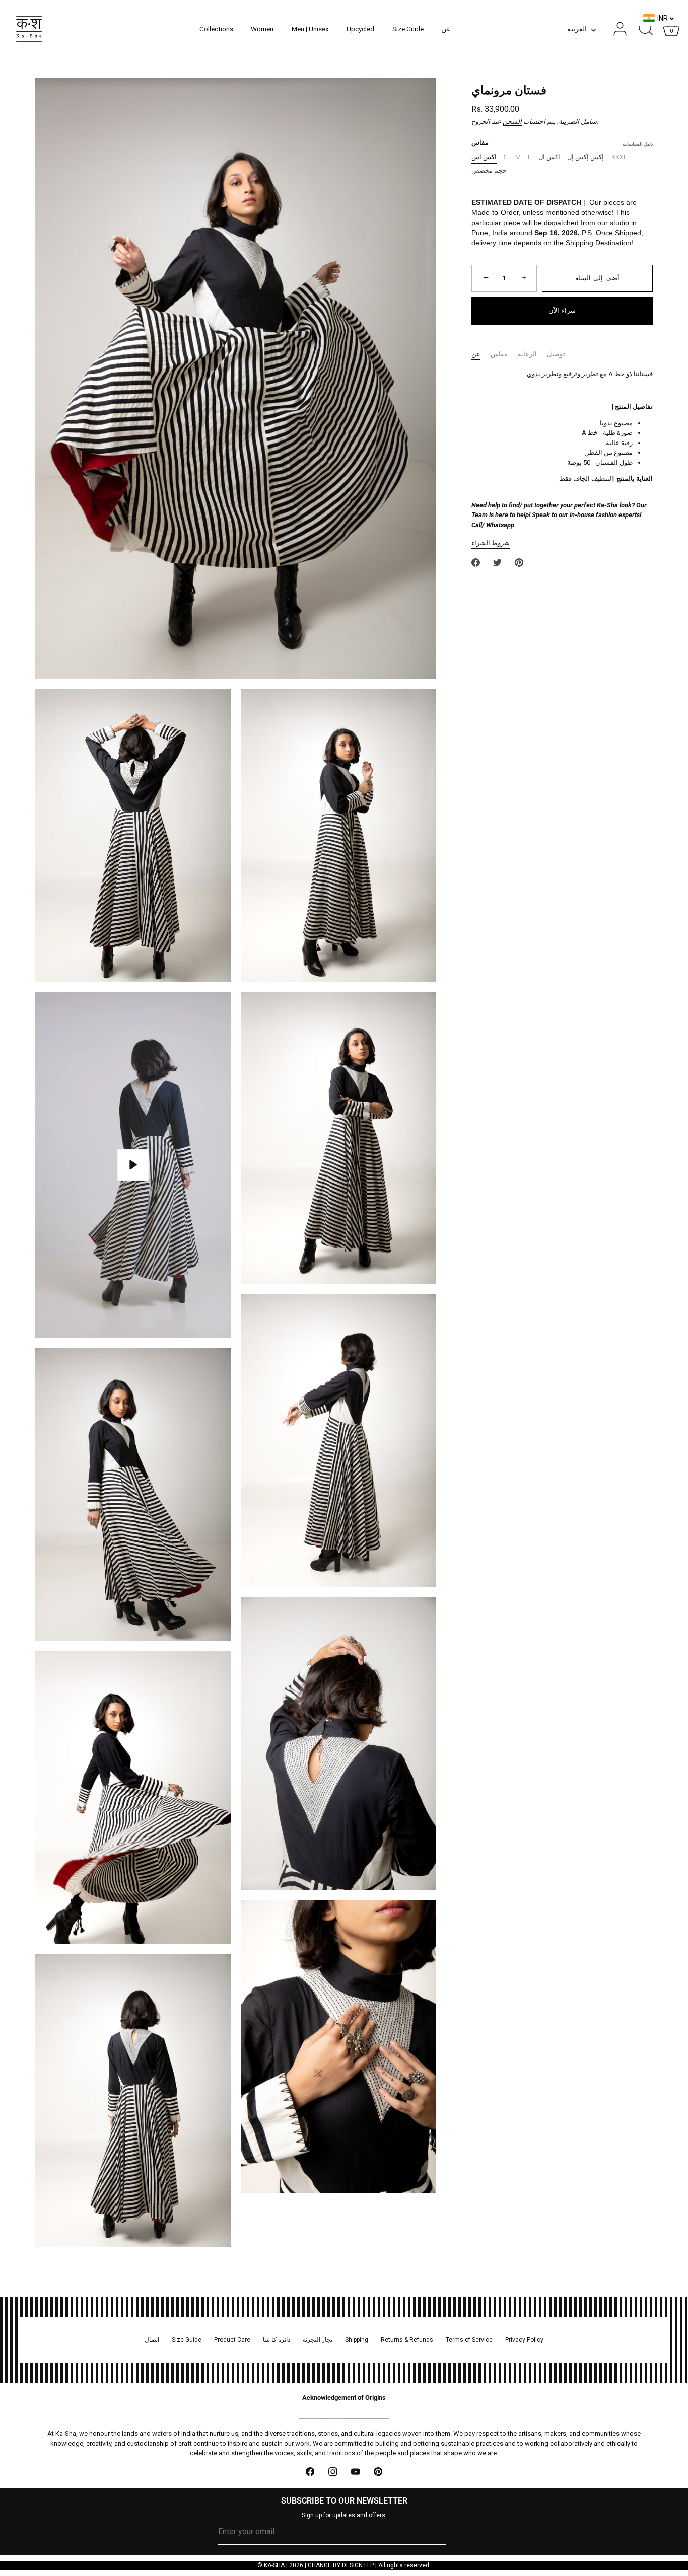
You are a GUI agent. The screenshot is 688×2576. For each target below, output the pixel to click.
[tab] (481, 354)
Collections (216, 29)
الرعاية (527, 354)
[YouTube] (355, 2472)
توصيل (556, 354)
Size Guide (408, 29)
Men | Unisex (310, 29)
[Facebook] (310, 2472)
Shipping (357, 2340)
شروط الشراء (491, 543)
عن (446, 29)
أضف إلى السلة (597, 278)
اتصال (152, 2340)
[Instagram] (333, 2472)
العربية (577, 29)
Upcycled (360, 29)
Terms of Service (469, 2340)
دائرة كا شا (277, 2340)
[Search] (646, 29)
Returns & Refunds (407, 2340)
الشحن (512, 122)
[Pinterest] (378, 2472)
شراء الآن (562, 310)
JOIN (463, 2532)
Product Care (232, 2340)
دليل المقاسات (638, 144)
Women (262, 29)
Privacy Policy (524, 2340)
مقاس (499, 354)
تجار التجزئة (318, 2340)
